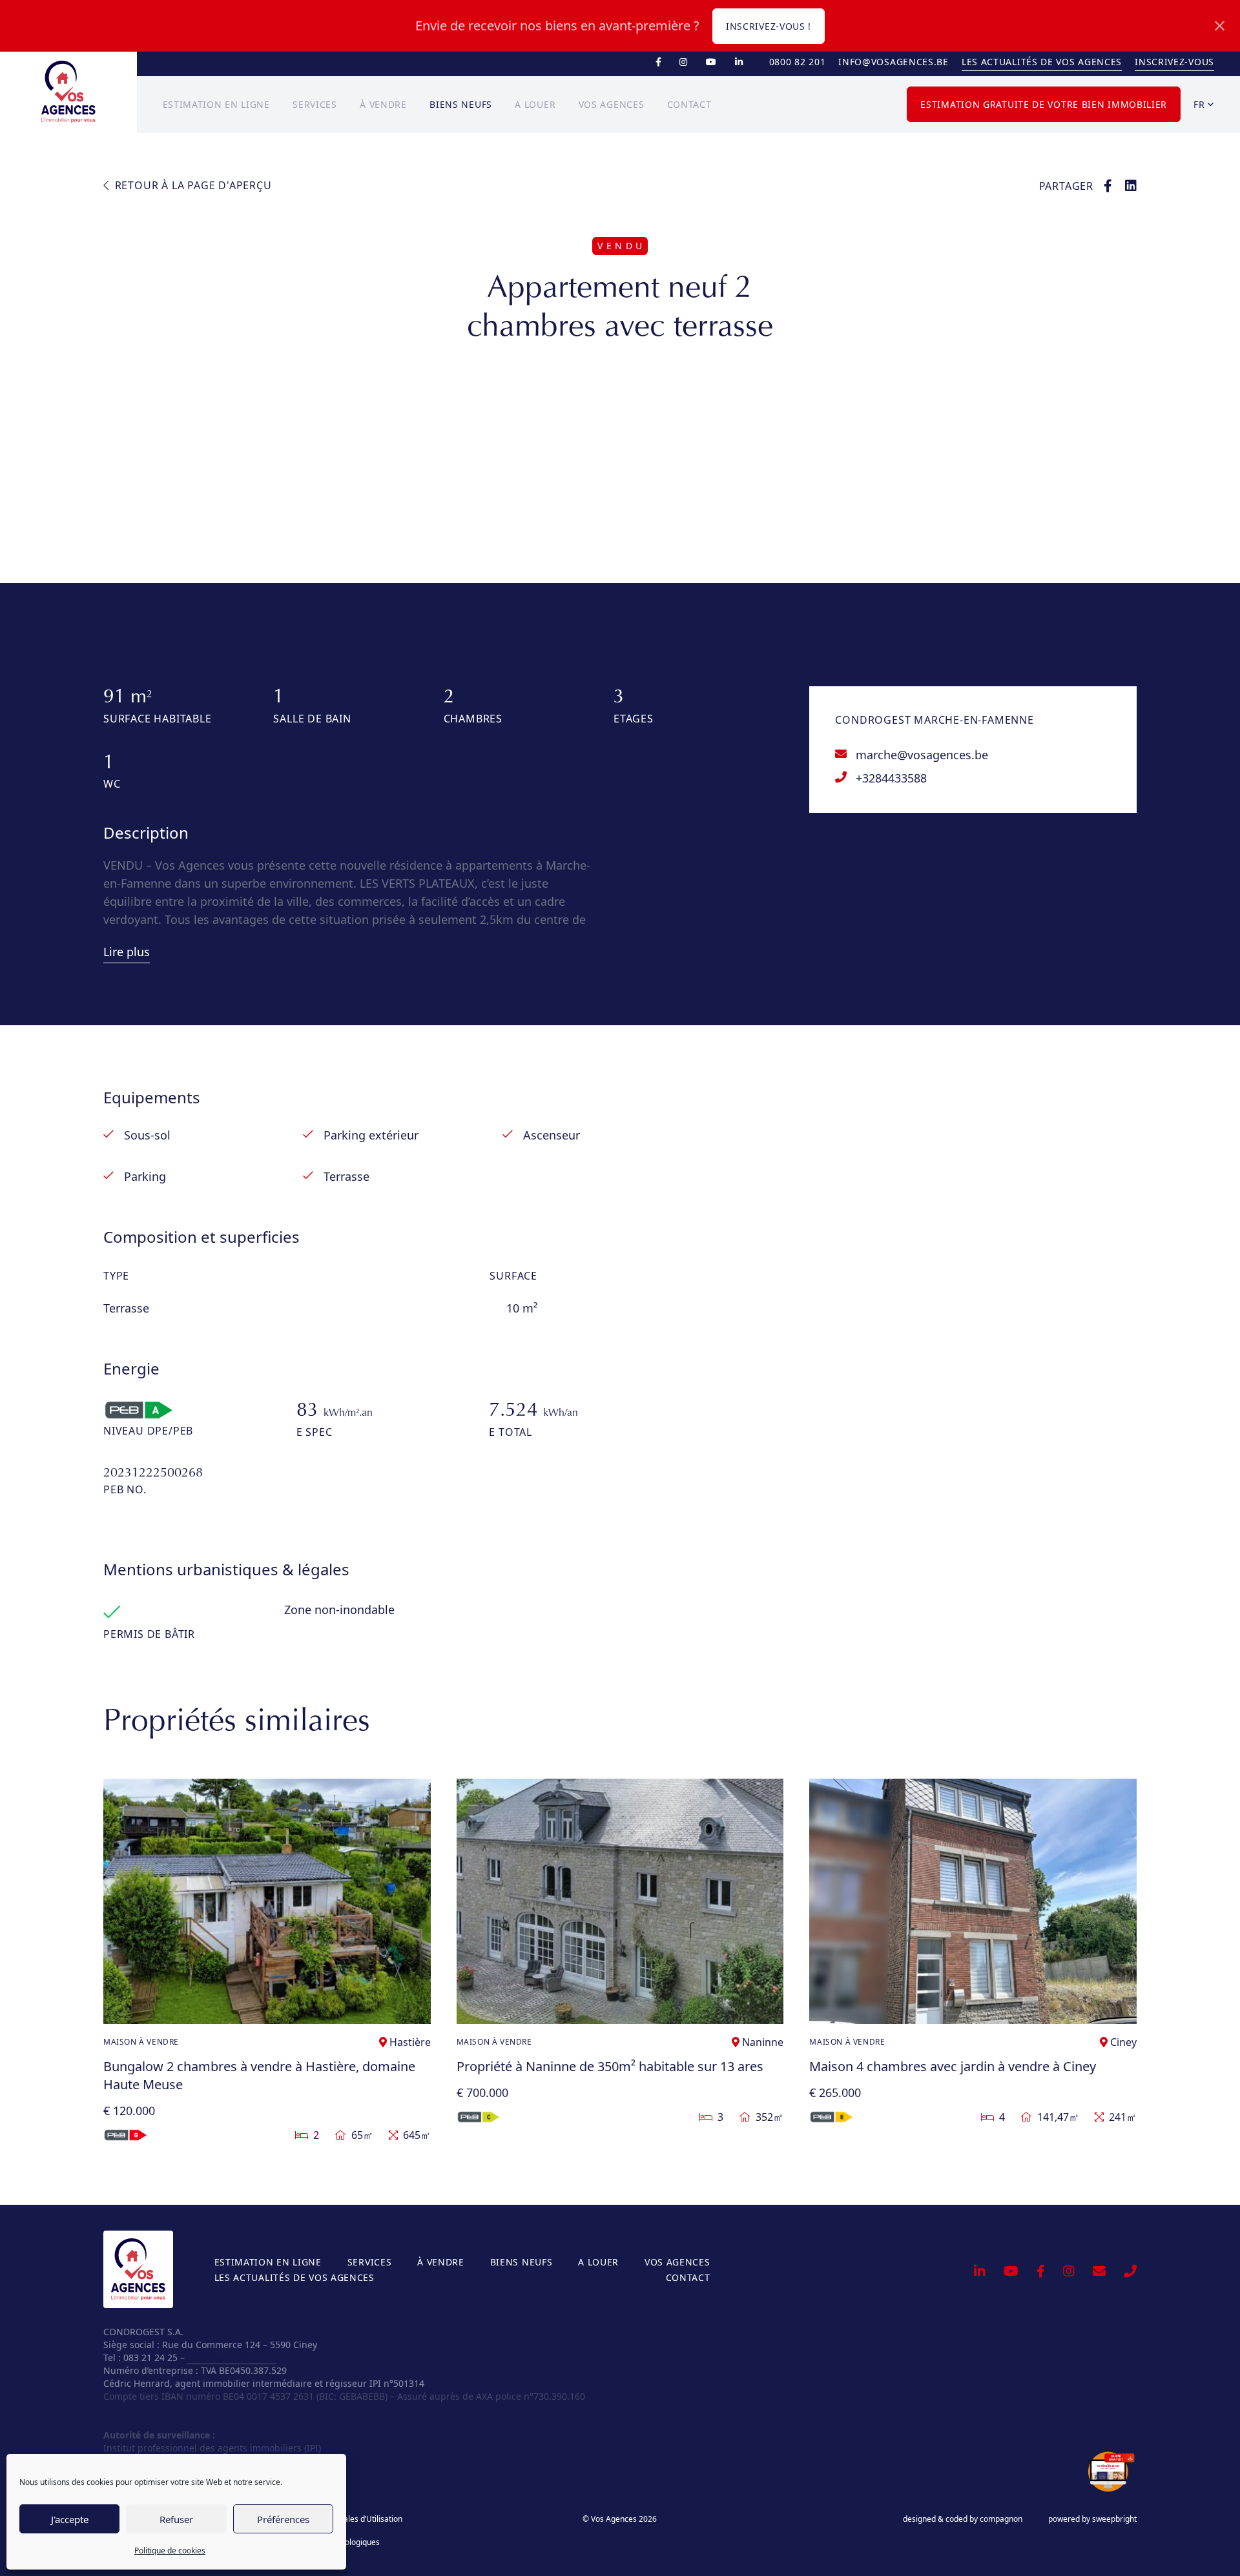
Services (315, 104)
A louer (535, 104)
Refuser (176, 2519)
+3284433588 (891, 778)
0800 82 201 (798, 62)
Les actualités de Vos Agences (1042, 62)
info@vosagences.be (894, 62)
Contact (689, 104)
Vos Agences (612, 104)
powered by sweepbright (1092, 2519)
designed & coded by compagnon (963, 2519)
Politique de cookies (170, 2550)
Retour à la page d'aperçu (192, 185)
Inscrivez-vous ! (769, 26)
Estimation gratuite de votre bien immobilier (1044, 104)
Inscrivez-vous (1174, 62)
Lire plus (127, 952)
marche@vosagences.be (922, 755)
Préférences (283, 2519)
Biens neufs (461, 104)
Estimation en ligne (216, 104)
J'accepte (70, 2519)
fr (1201, 104)
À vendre (383, 104)
